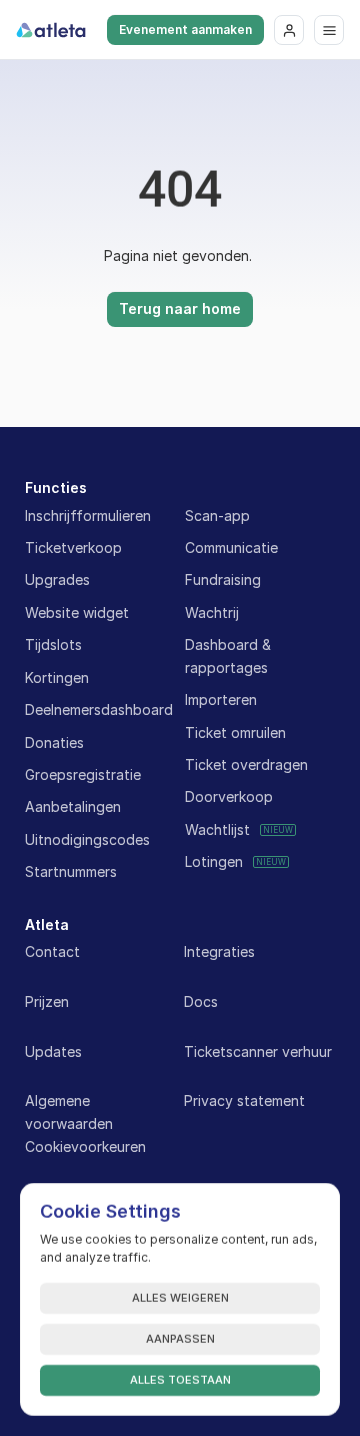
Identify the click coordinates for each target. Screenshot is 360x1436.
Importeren (221, 699)
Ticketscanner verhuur (258, 1051)
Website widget (77, 612)
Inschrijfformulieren (88, 515)
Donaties (54, 742)
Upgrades (57, 579)
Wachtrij (212, 612)
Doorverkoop (229, 796)
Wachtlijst (217, 829)
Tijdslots (53, 644)
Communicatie (231, 547)
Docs (201, 1001)
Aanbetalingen (73, 806)
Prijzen (47, 1001)
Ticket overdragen (246, 764)
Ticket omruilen (235, 732)
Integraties (219, 951)
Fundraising (223, 579)
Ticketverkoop (73, 547)
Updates (53, 1051)
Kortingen (57, 677)
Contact (52, 951)
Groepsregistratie (83, 774)
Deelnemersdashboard (99, 709)
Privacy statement (244, 1100)
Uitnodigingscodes (87, 839)
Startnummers (71, 871)
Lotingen (214, 861)
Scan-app (217, 515)
